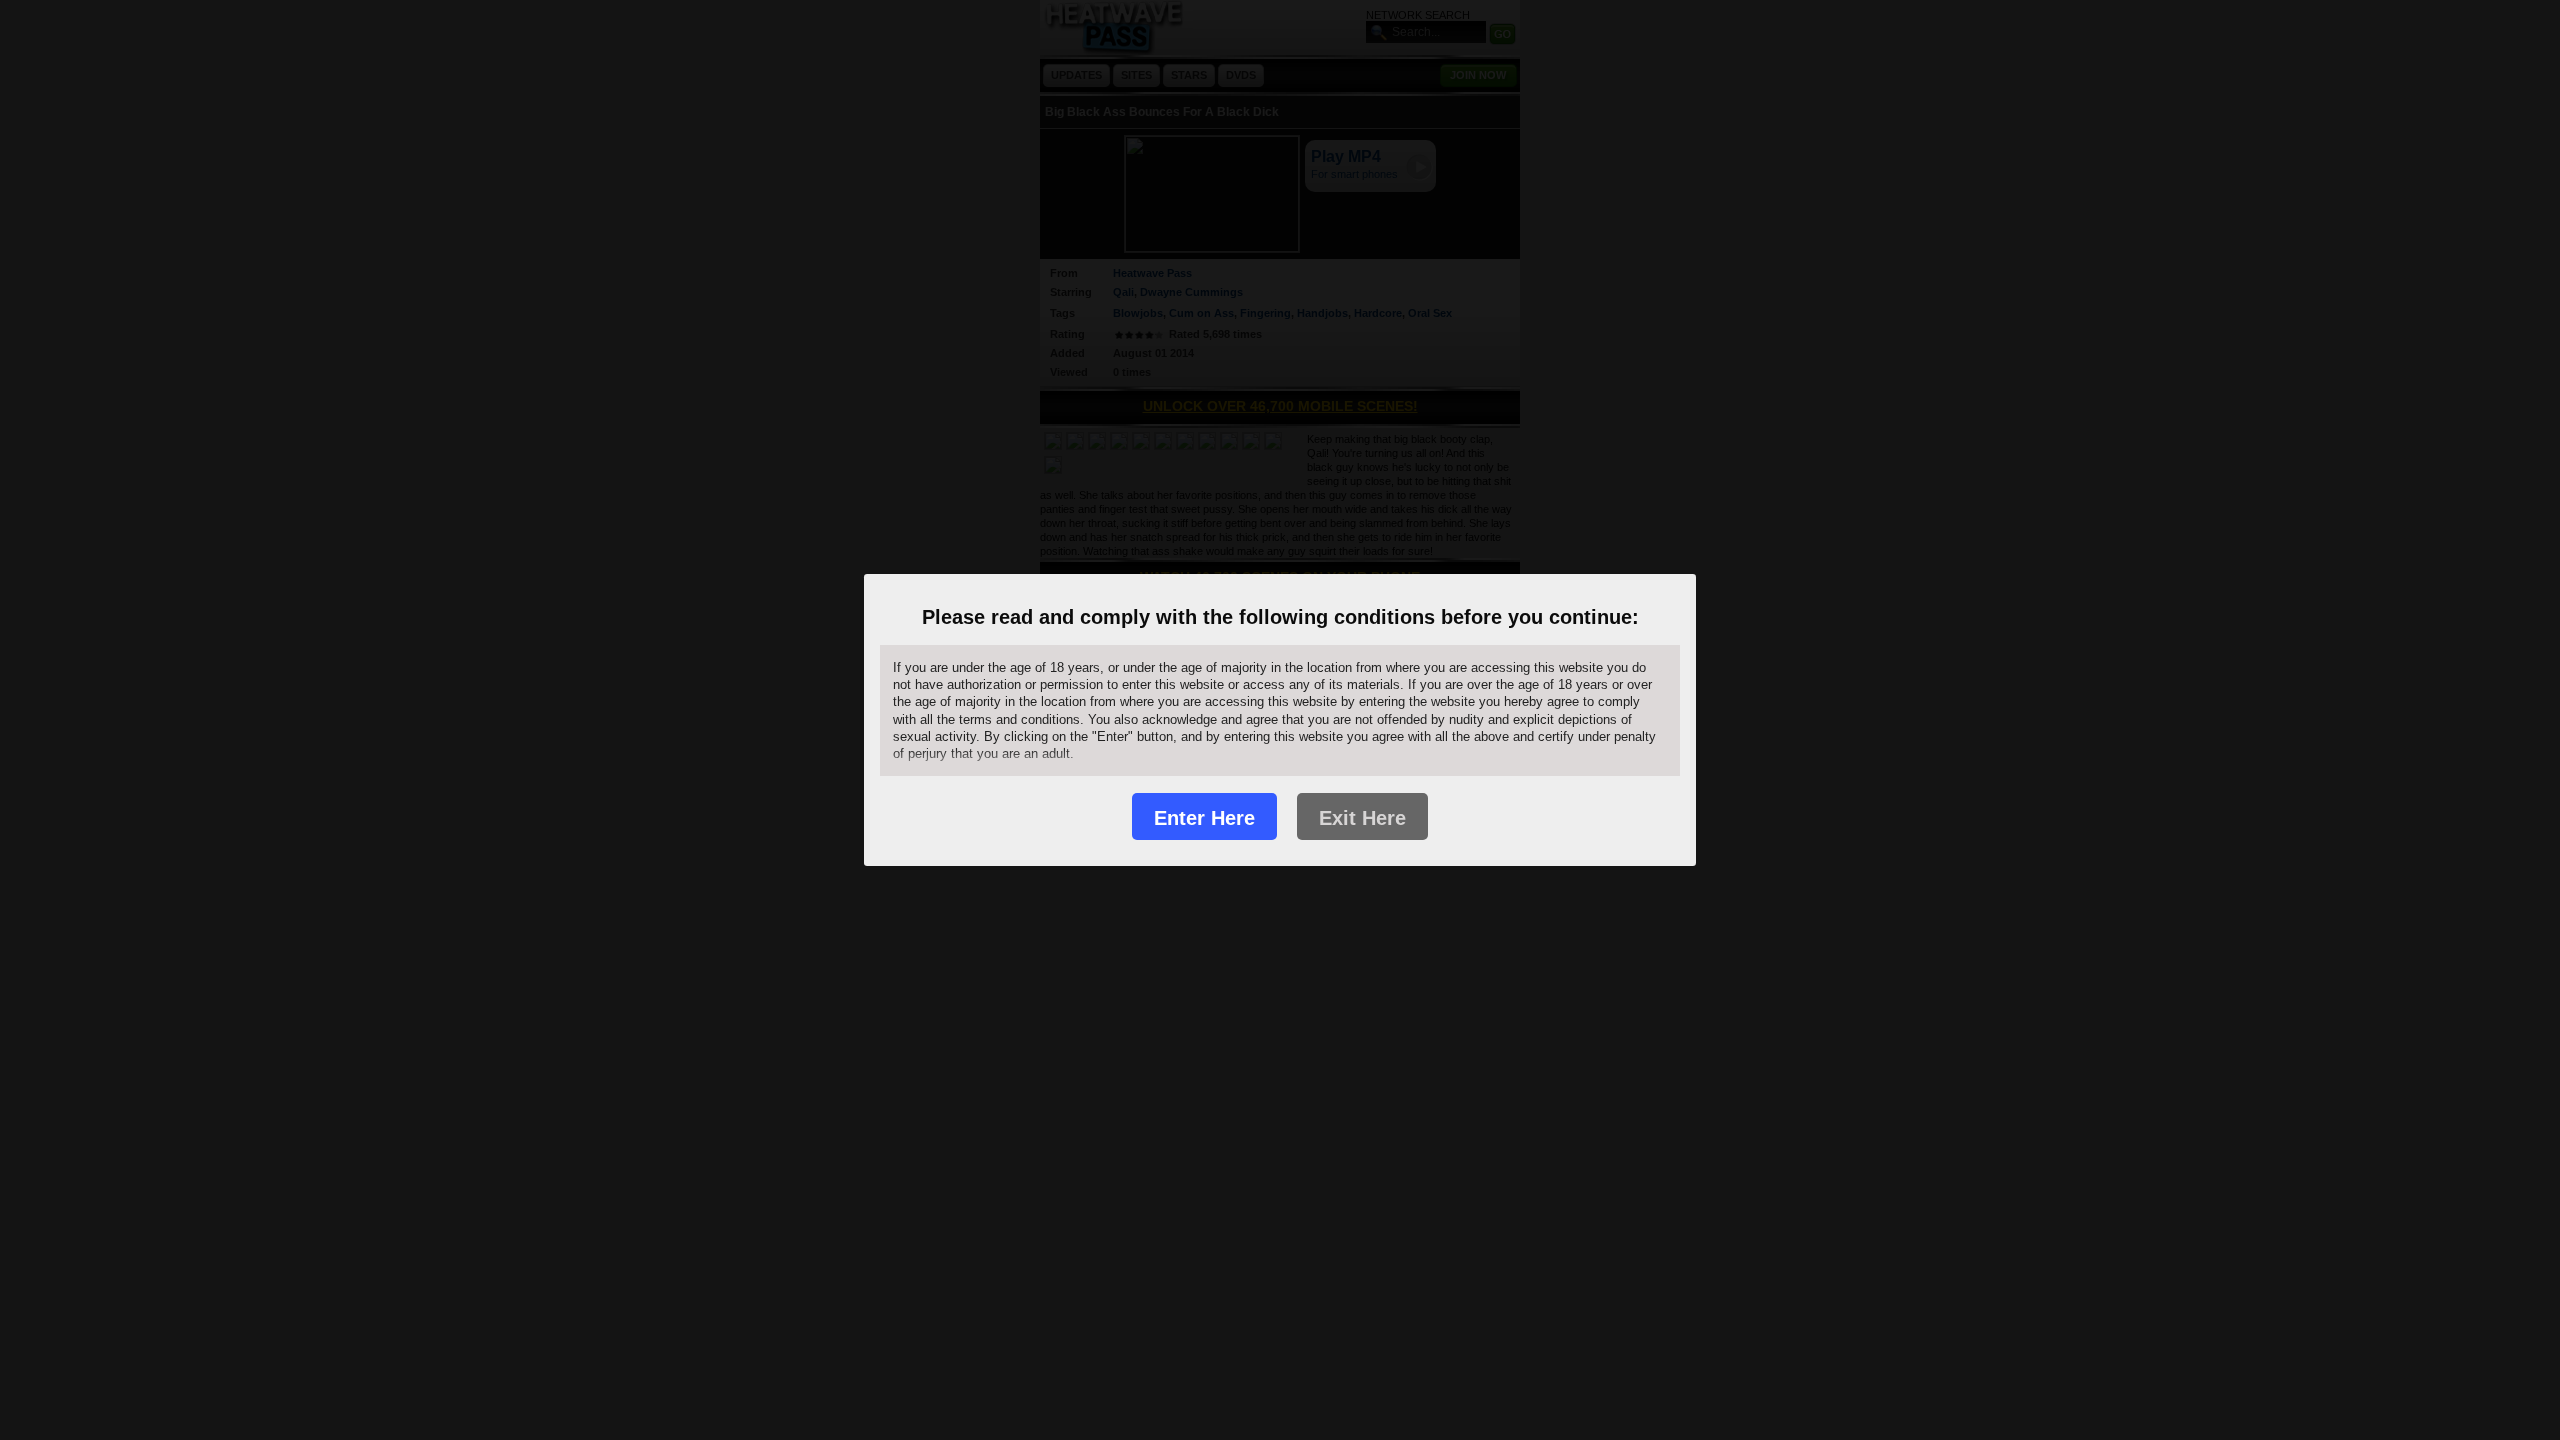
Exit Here (1362, 818)
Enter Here (1204, 818)
